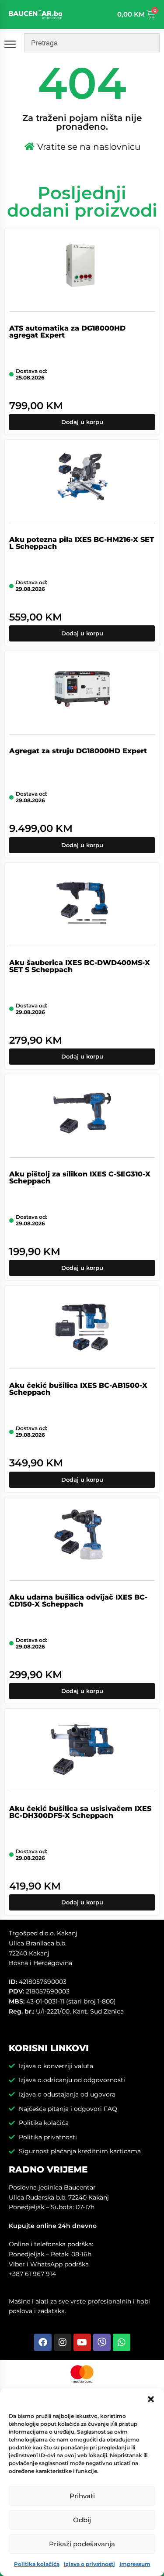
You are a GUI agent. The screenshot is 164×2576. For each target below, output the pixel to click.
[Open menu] (12, 44)
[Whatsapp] (122, 2342)
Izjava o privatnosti (89, 2564)
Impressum (135, 2564)
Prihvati (82, 2496)
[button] (151, 2399)
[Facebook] (43, 2342)
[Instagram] (63, 2342)
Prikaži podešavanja (82, 2544)
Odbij (82, 2520)
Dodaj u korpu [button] (82, 422)
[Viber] (102, 2342)
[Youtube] (82, 2342)
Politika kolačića (37, 2564)
